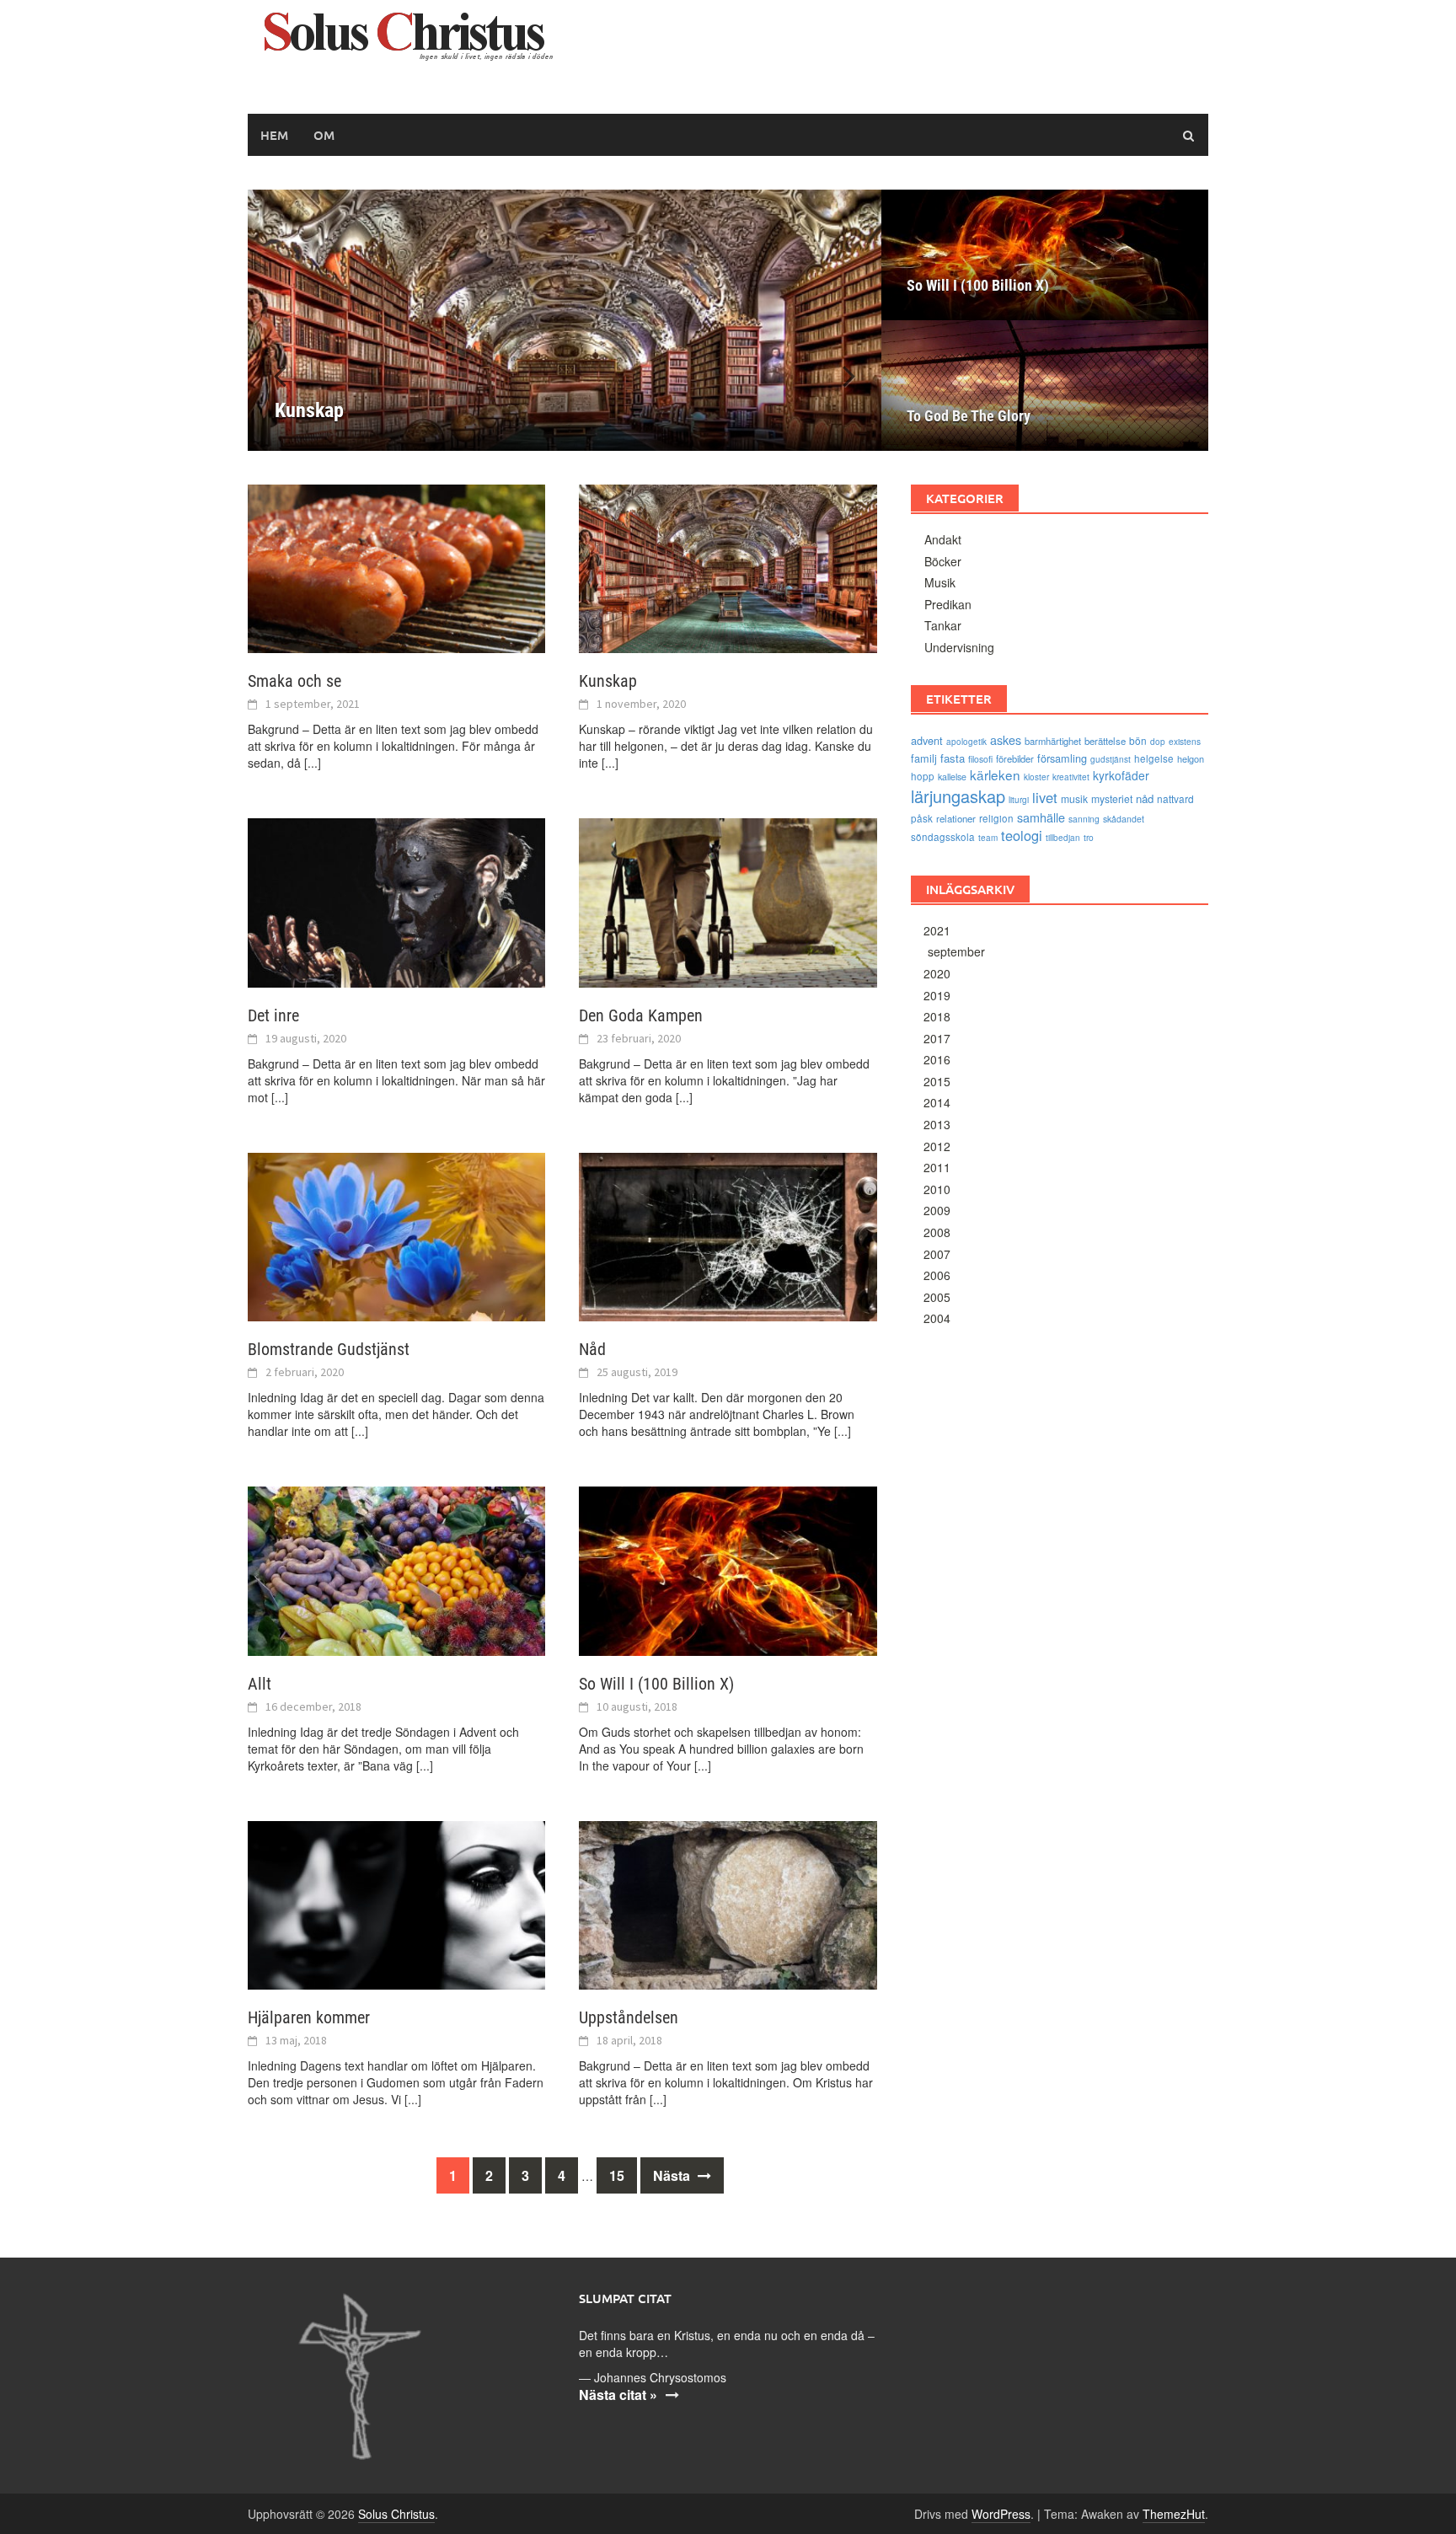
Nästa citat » (618, 2395)
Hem (274, 135)
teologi (1022, 835)
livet (1045, 797)
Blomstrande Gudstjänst (329, 1349)
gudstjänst (1111, 759)
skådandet (1124, 819)
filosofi (980, 759)
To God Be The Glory (969, 416)
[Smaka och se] (396, 567)
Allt (260, 1684)
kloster (1036, 777)
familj (924, 758)
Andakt (943, 539)
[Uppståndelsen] (728, 1904)
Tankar (943, 625)
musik (1074, 798)
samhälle (1041, 817)
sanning (1084, 819)
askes (1006, 739)
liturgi (1019, 800)
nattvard (1175, 798)
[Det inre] (396, 901)
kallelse (952, 777)
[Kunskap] (565, 320)
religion (996, 818)
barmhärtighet (1053, 741)
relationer (956, 818)
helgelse (1154, 758)
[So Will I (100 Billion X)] (728, 1569)
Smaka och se (294, 681)
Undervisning (959, 647)
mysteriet (1112, 798)
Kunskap (608, 681)
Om (324, 135)
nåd (1145, 798)
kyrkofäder (1121, 775)
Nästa (673, 2175)
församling (1062, 758)
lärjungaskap (958, 796)
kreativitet (1071, 777)
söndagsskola (943, 837)
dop (1158, 742)
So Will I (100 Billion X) (978, 285)
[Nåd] (728, 1235)
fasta (953, 758)
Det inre (273, 1015)
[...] (313, 763)
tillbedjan (1063, 838)
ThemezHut (1174, 2514)
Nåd (592, 1349)
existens (1185, 741)
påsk (922, 818)
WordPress (1001, 2514)
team (988, 838)
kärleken (995, 774)
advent (927, 740)
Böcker (943, 561)
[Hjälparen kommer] (396, 1904)
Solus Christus (396, 2514)
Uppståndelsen (629, 2017)
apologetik (966, 742)
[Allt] (396, 1569)
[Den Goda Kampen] (728, 901)
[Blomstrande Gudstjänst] (396, 1235)
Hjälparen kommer (309, 2017)
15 (617, 2175)
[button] (839, 375)
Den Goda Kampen (641, 1015)
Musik (940, 582)
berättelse (1105, 741)
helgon (1191, 758)
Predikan (948, 604)
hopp (923, 776)
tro (1089, 837)
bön (1138, 740)
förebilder (1015, 758)
